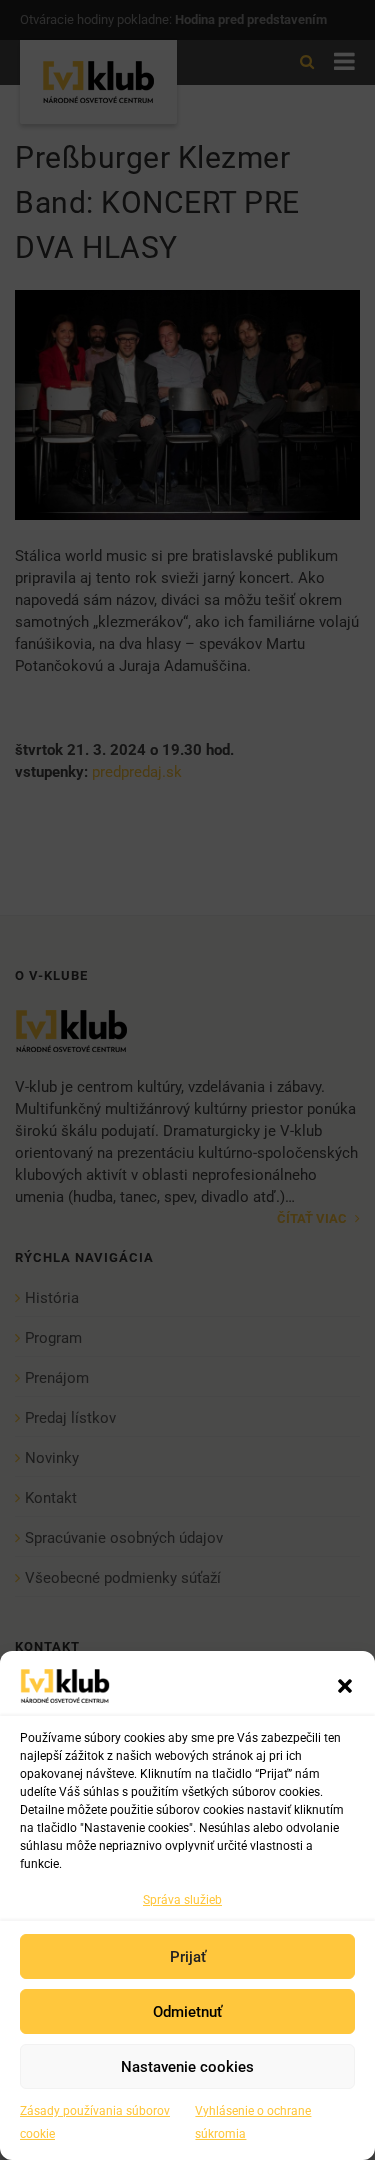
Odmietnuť (187, 2012)
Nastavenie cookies (187, 2067)
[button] (345, 1686)
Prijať (188, 1957)
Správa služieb (182, 1900)
